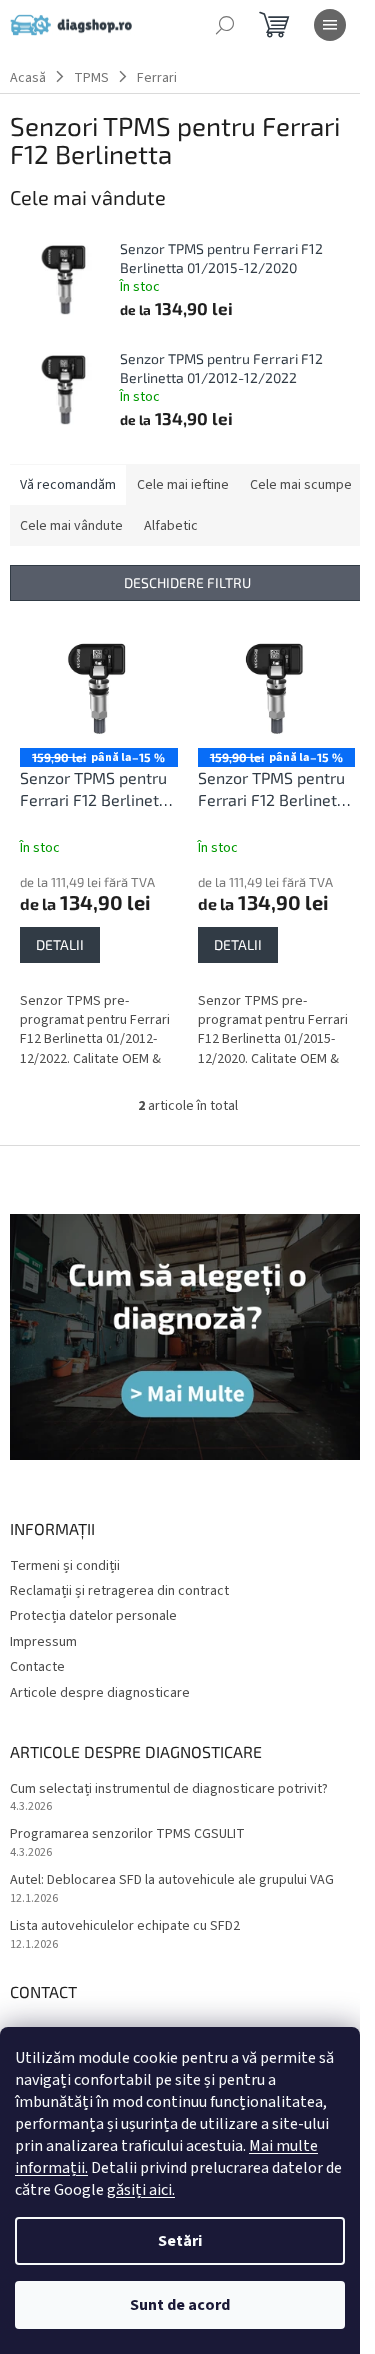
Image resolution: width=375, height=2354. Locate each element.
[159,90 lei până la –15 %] (99, 689)
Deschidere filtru (187, 582)
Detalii (60, 944)
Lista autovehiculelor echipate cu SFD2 (125, 1926)
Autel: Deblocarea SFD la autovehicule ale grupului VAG (172, 1880)
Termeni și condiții (65, 1566)
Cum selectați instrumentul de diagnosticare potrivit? (169, 1789)
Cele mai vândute (71, 526)
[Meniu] (330, 25)
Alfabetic (171, 526)
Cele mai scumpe (301, 485)
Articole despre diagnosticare (100, 1693)
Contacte (37, 1667)
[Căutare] (225, 25)
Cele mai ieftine (183, 485)
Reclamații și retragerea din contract (119, 1591)
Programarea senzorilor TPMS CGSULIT (127, 1834)
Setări (180, 2241)
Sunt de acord (180, 2305)
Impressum (43, 1642)
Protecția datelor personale (93, 1616)
